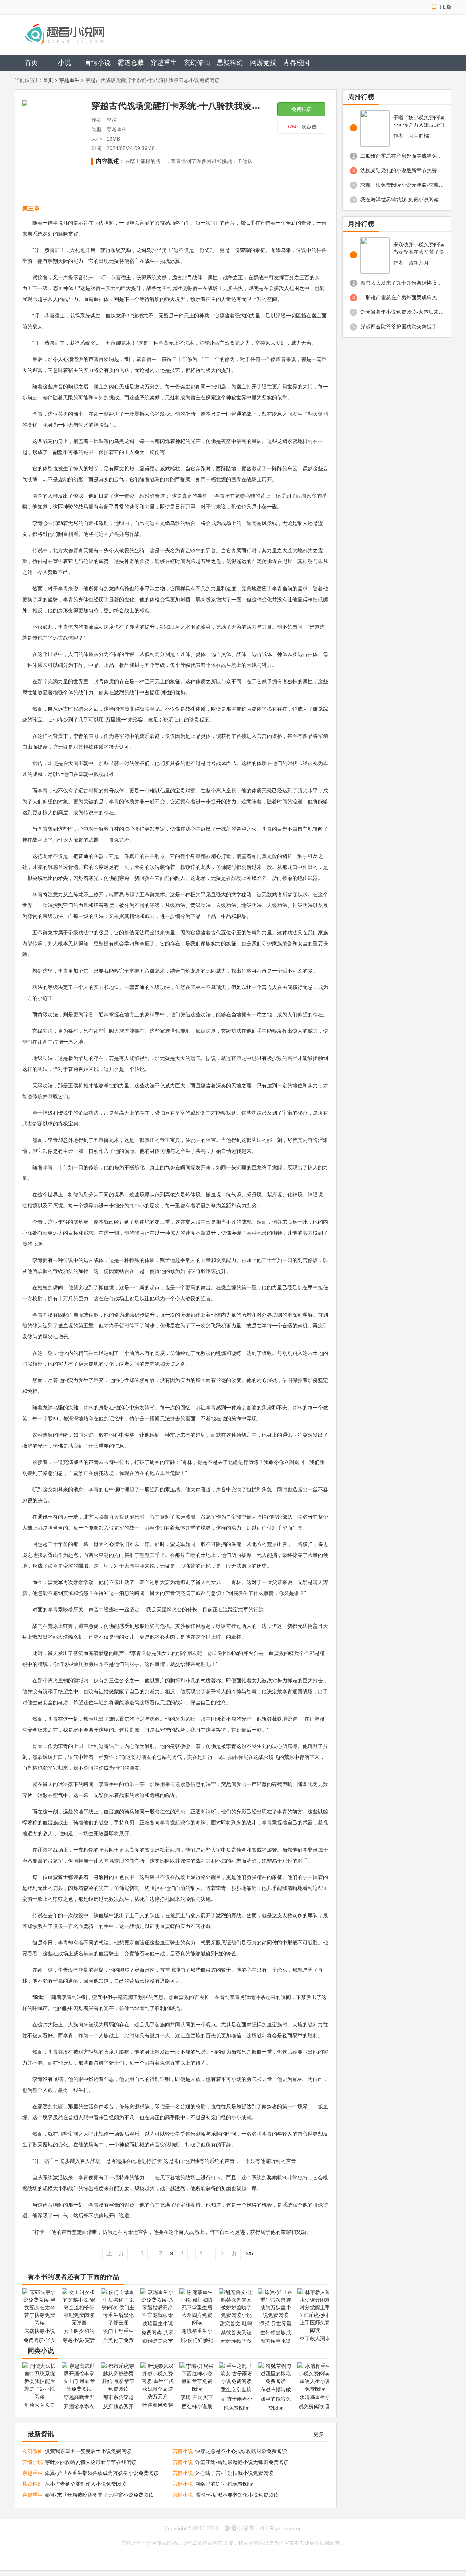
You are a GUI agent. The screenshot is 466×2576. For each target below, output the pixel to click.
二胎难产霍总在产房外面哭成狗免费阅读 (402, 156)
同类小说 (41, 2351)
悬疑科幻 (230, 63)
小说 (64, 63)
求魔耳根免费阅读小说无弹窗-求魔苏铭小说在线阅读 (402, 185)
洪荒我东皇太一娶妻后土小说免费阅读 (88, 2451)
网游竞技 (263, 63)
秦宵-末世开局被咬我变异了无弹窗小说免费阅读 (99, 2495)
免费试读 (301, 109)
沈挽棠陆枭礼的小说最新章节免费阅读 (402, 170)
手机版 (445, 7)
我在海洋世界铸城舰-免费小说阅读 (400, 199)
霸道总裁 (131, 63)
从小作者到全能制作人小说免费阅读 (86, 2484)
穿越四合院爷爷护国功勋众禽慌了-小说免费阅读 (402, 327)
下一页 (228, 2253)
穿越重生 (164, 63)
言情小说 (98, 63)
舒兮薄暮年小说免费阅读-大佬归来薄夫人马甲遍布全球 (402, 312)
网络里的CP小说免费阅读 (224, 2484)
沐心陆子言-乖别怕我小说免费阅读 (234, 2473)
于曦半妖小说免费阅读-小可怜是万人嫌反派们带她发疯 (420, 122)
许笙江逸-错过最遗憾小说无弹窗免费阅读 (242, 2462)
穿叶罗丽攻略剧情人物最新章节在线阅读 (91, 2462)
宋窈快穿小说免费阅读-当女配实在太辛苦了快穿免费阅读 (420, 249)
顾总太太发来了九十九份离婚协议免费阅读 (402, 283)
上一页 (115, 2253)
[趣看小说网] (90, 34)
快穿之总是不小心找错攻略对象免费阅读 (241, 2451)
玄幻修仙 (197, 63)
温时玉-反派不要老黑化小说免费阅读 (237, 2495)
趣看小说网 (240, 2528)
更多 (319, 2434)
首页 (31, 63)
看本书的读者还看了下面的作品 (74, 2277)
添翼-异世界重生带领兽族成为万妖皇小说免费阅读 (102, 2473)
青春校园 (296, 63)
